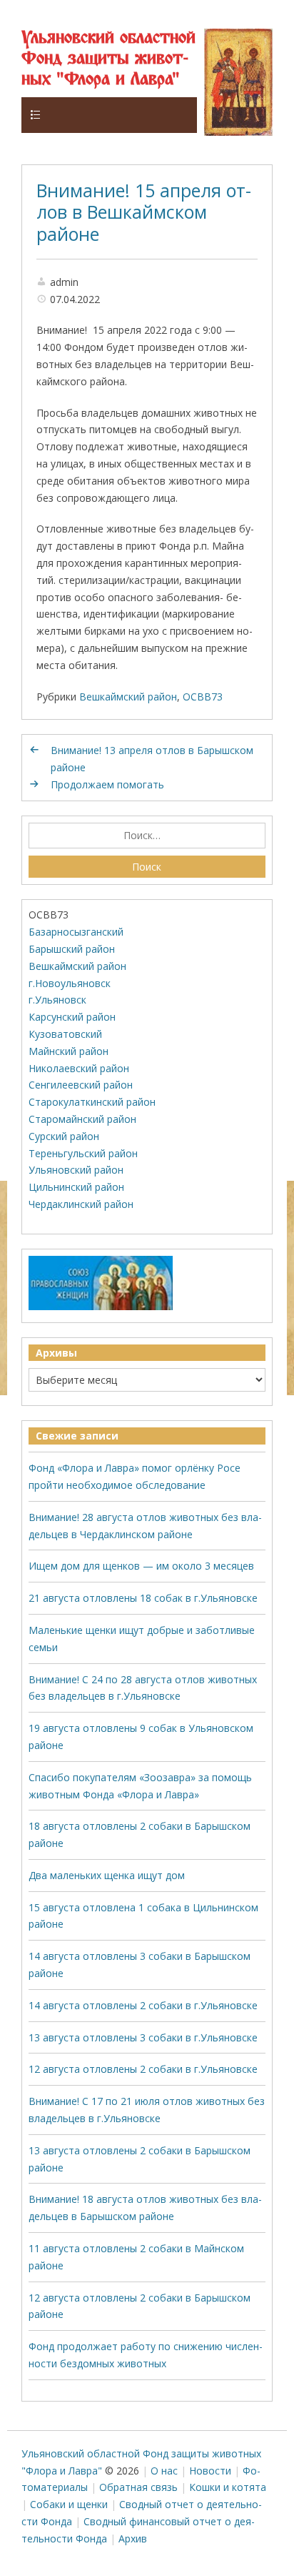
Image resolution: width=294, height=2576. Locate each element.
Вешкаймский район (128, 697)
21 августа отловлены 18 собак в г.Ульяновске (143, 1598)
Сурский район (64, 1136)
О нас (164, 2471)
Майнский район (69, 1051)
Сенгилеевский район (81, 1085)
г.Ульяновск (57, 1000)
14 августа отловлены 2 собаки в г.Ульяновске (143, 2005)
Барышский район (72, 949)
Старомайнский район (82, 1119)
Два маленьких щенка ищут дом (107, 1875)
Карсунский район (72, 1017)
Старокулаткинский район (92, 1102)
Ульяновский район (76, 1170)
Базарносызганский (76, 932)
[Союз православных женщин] (101, 1307)
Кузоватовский (65, 1034)
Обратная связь (138, 2487)
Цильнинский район (76, 1187)
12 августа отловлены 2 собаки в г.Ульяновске (143, 2069)
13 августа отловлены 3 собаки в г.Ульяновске (143, 2037)
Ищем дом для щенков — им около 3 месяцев (141, 1566)
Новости (210, 2471)
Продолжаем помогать (107, 784)
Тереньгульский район (83, 1153)
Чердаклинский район (81, 1204)
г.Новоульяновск (70, 983)
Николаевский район (79, 1068)
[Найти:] (147, 836)
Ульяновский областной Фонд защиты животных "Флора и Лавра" (108, 59)
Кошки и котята (228, 2487)
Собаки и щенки (69, 2504)
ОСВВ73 (203, 697)
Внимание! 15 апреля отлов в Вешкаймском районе (144, 212)
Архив (133, 2538)
